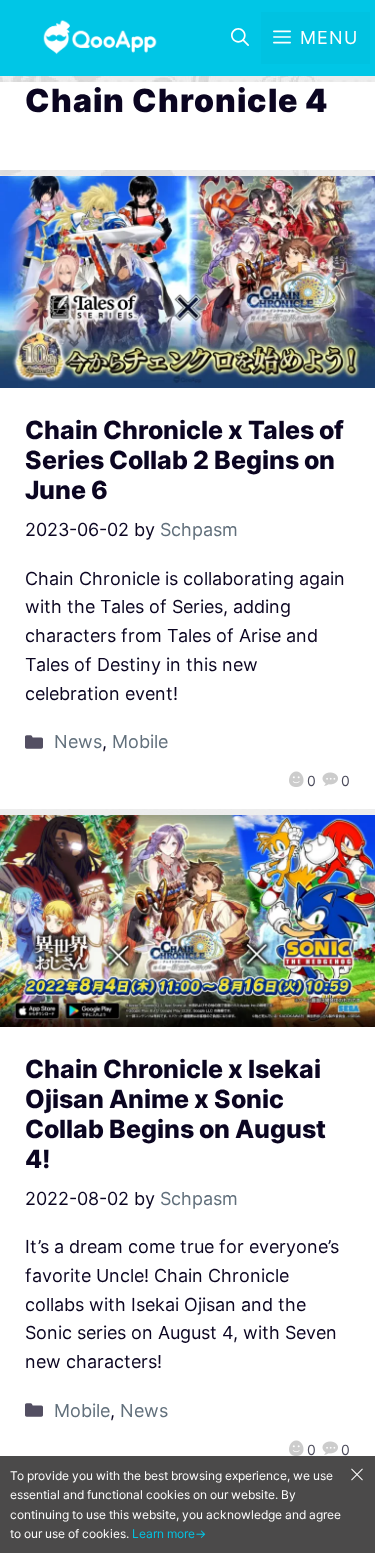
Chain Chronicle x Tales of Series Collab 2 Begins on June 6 (184, 460)
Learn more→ (169, 1533)
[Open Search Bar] (240, 38)
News (78, 741)
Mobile (140, 741)
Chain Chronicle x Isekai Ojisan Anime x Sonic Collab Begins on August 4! (175, 1114)
